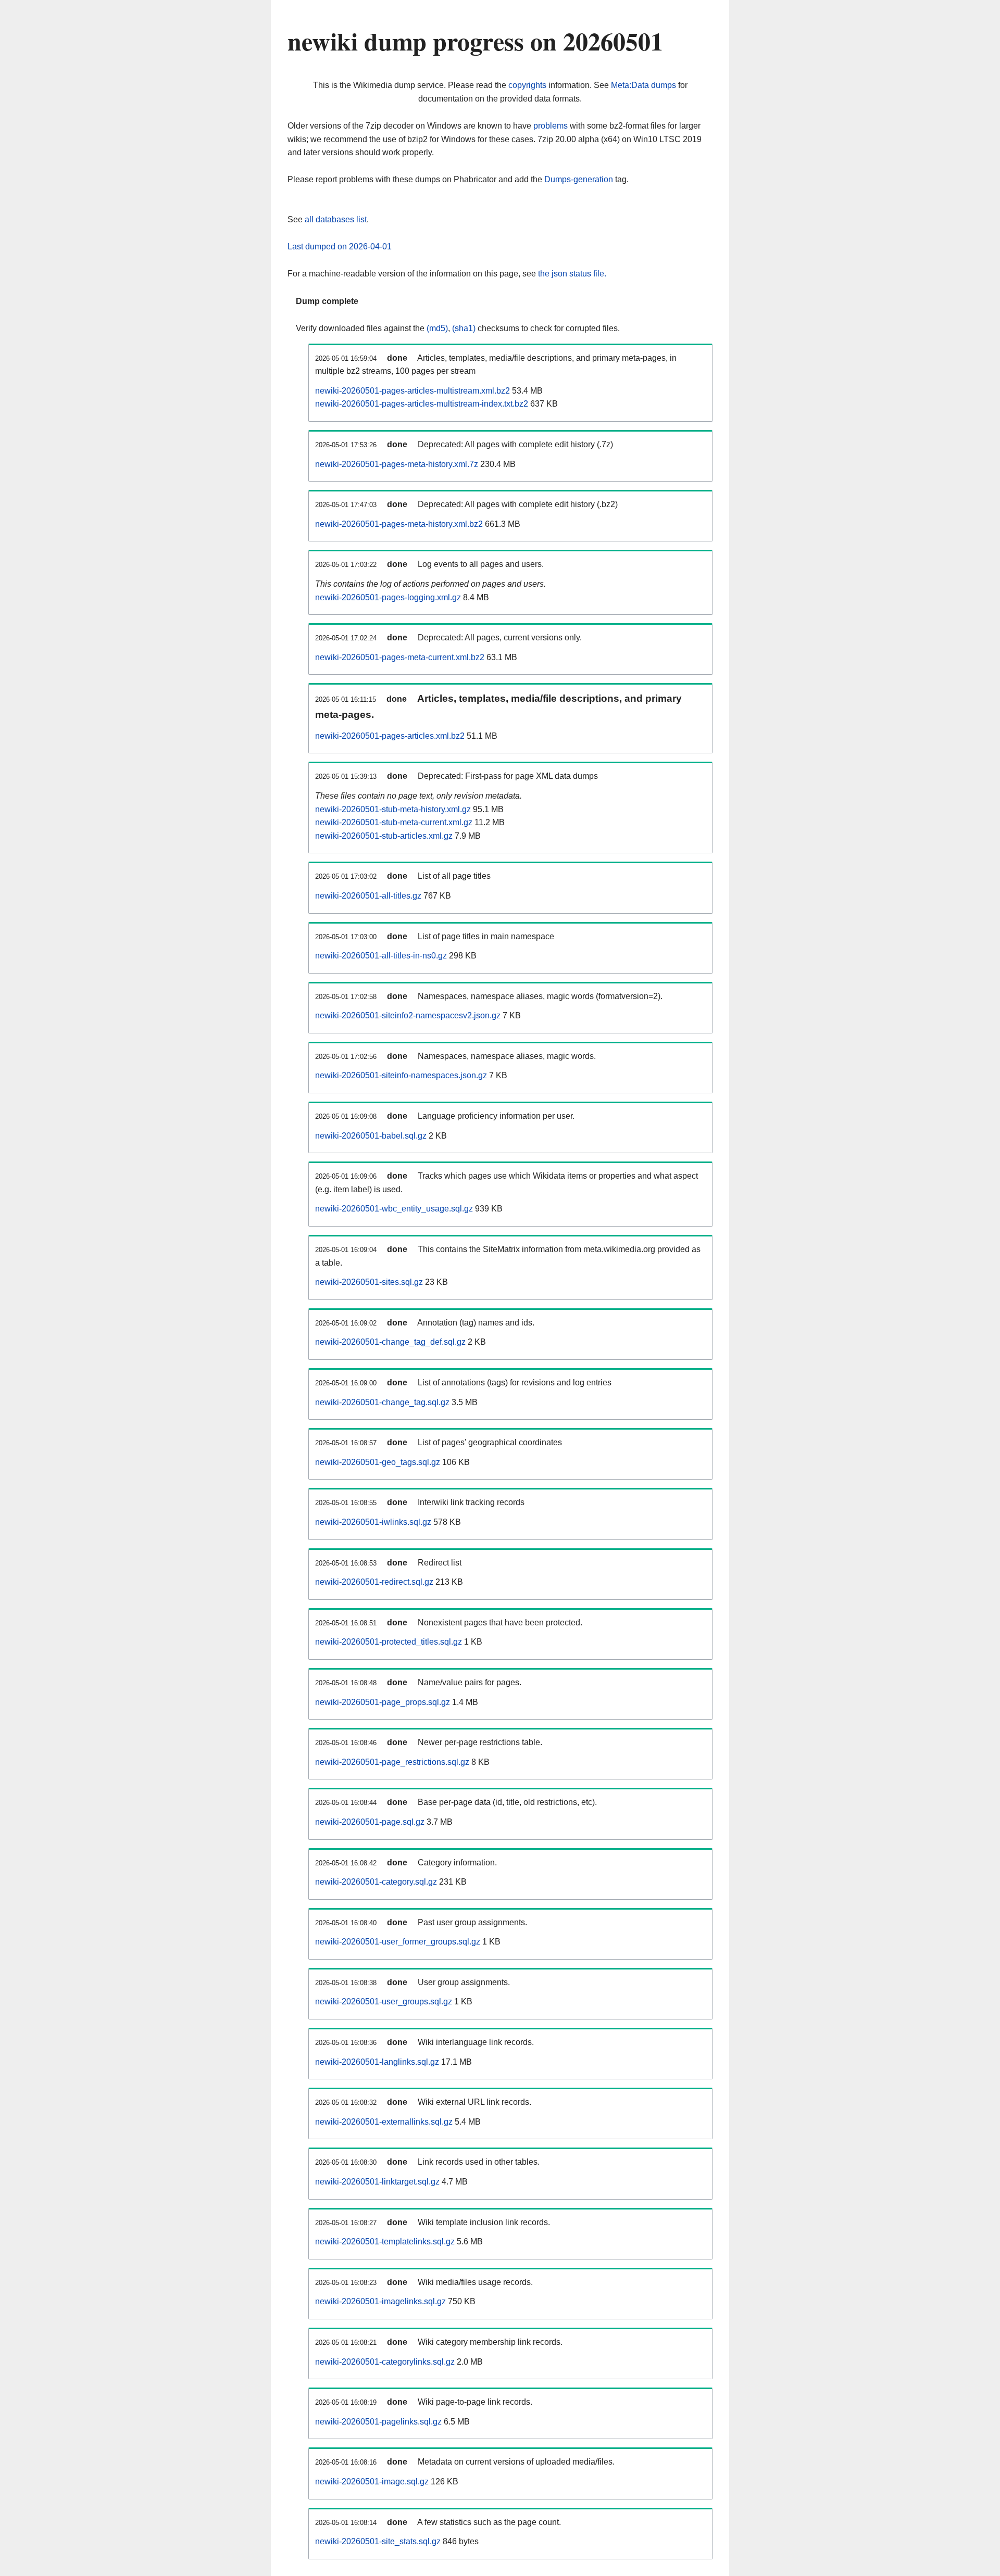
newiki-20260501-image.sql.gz (372, 2482)
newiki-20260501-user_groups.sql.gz (384, 2002)
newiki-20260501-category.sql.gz (376, 1882)
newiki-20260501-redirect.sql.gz (374, 1582)
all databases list (336, 219)
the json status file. (572, 274)
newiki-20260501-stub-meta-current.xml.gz (394, 822)
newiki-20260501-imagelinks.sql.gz (380, 2301)
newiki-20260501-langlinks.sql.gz (377, 2062)
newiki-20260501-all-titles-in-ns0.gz (381, 956)
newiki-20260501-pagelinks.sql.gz (378, 2422)
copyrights (527, 85)
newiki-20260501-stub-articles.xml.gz (384, 836)
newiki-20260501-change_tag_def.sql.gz (390, 1342)
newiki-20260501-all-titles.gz (368, 896)
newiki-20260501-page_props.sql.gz (383, 1702)
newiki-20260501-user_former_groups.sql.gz (398, 1942)
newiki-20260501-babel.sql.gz (371, 1136)
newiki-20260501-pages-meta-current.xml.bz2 (400, 657)
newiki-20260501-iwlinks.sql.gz (373, 1522)
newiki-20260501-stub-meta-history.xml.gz (393, 809)
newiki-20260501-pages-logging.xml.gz (388, 597)
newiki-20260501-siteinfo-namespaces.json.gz (401, 1075)
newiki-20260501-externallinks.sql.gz (384, 2122)
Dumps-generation (579, 179)
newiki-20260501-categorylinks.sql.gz (385, 2362)
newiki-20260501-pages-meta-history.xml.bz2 (399, 524)
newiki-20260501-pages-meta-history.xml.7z (397, 464)
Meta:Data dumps (643, 85)
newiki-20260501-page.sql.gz (370, 1822)
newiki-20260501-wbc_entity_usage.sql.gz (394, 1209)
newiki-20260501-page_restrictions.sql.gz (392, 1762)
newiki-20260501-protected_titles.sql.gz (389, 1642)
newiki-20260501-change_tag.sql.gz (382, 1402)
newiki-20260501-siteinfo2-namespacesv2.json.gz (408, 1015)
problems (551, 126)
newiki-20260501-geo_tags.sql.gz (378, 1462)
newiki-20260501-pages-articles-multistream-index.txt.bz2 (422, 404)
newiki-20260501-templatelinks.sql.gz (385, 2242)
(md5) (437, 328)
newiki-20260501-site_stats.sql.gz (378, 2541)
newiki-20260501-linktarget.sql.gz (377, 2182)
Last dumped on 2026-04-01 (340, 247)
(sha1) (464, 328)
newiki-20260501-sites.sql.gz (369, 1282)
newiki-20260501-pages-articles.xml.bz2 (390, 736)
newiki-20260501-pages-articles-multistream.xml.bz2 (413, 391)
